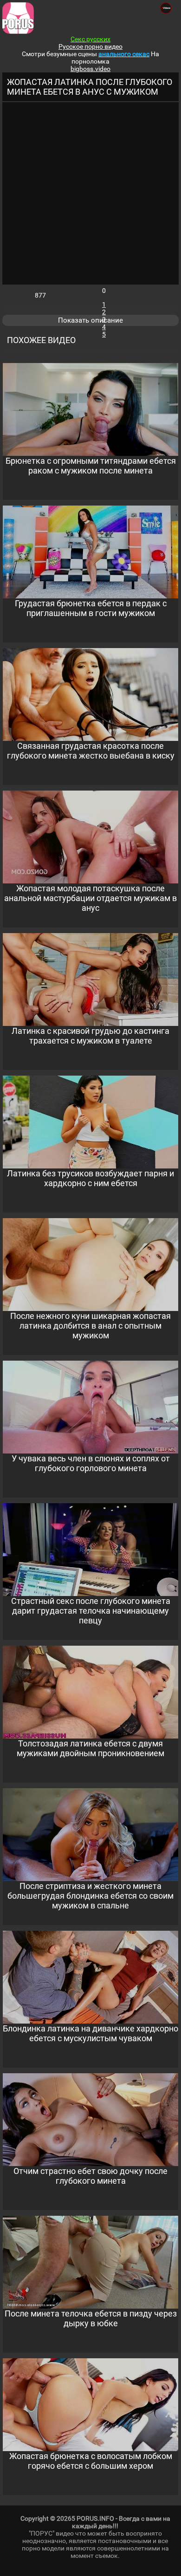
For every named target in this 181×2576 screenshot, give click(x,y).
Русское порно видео (90, 46)
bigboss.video (90, 69)
